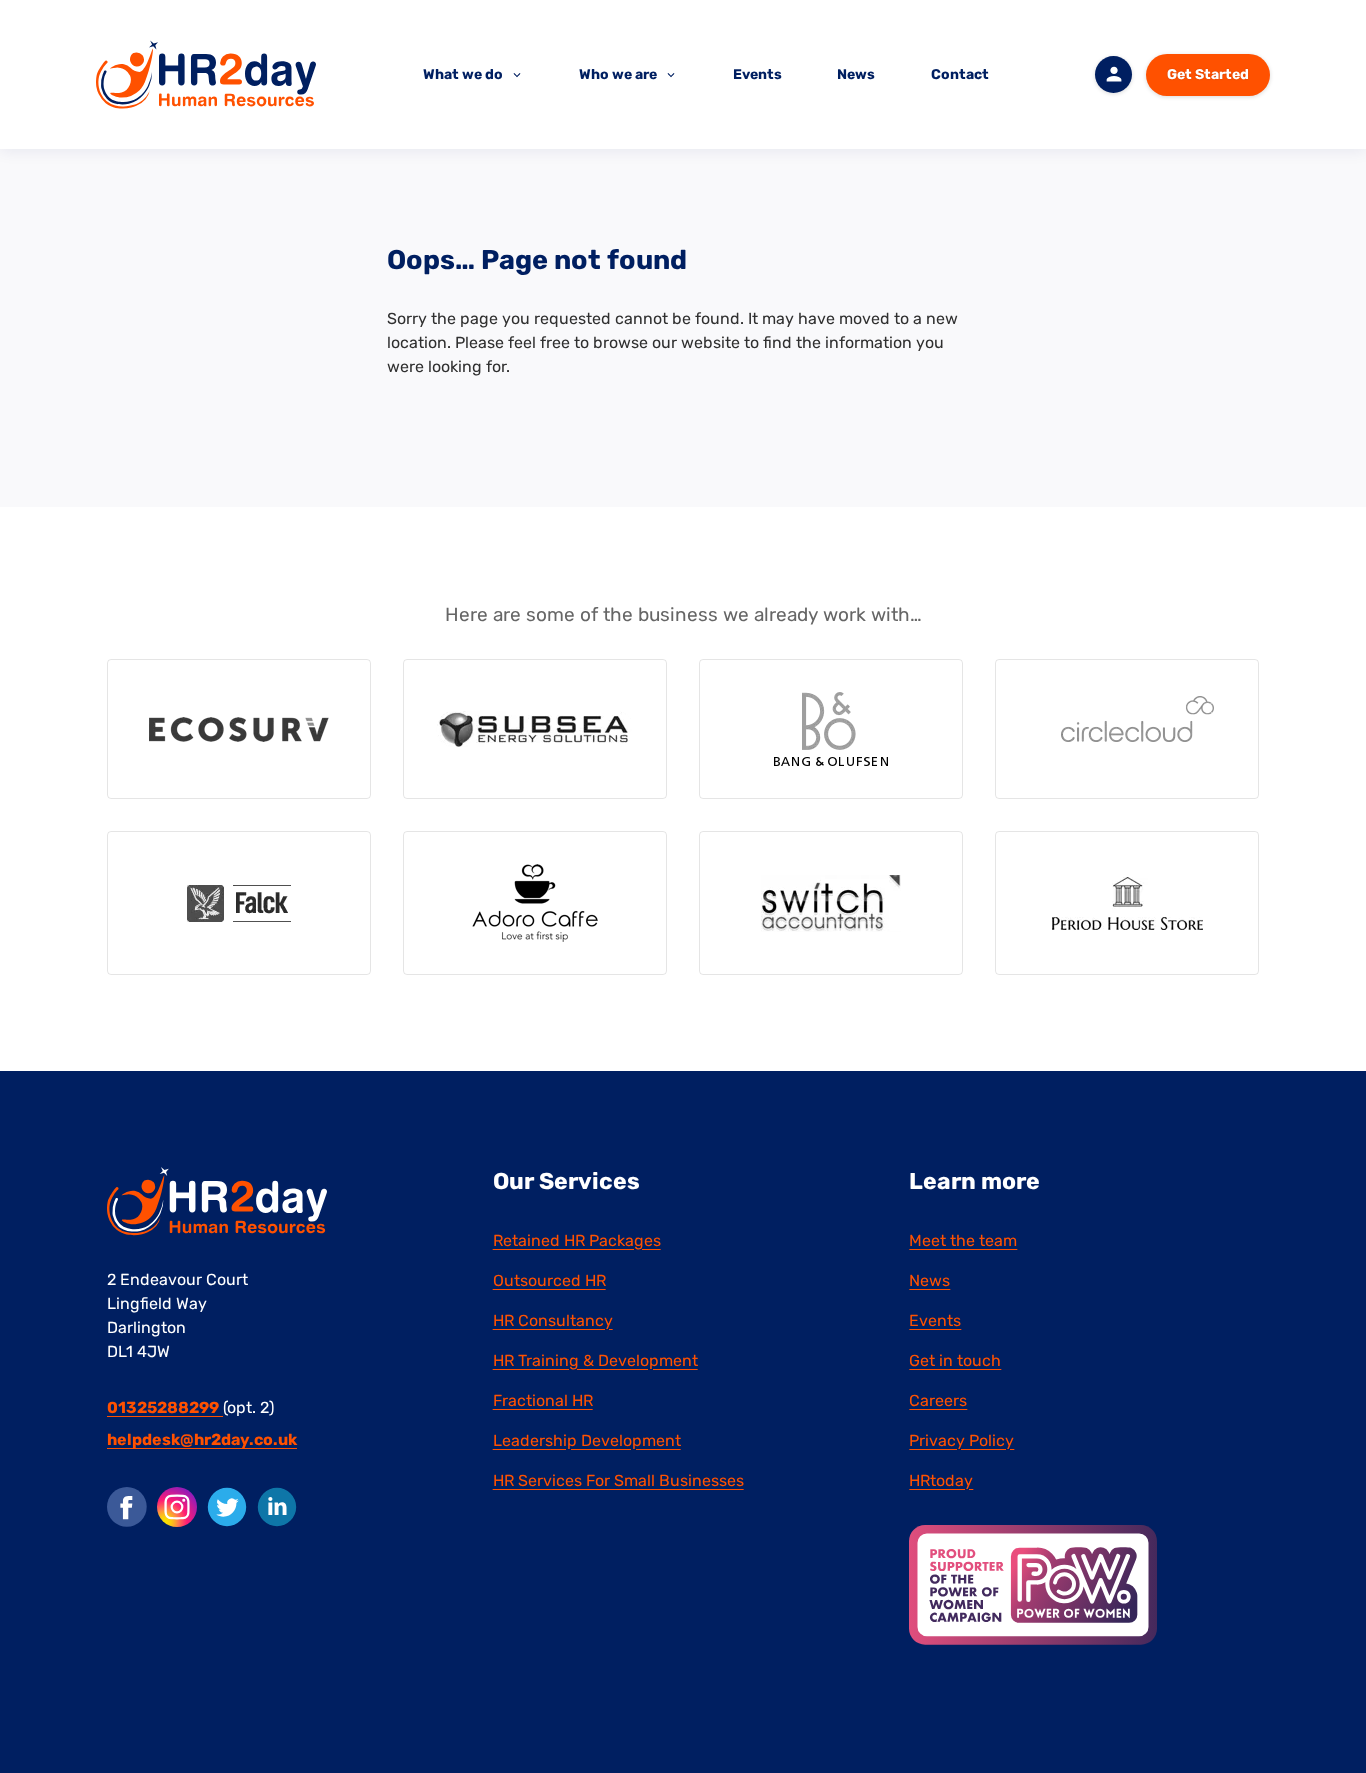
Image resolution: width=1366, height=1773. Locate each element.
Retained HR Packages (577, 1240)
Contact (960, 74)
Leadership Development (587, 1440)
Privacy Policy (961, 1440)
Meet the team (963, 1240)
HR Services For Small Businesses (618, 1480)
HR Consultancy (553, 1320)
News (856, 74)
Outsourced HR (549, 1280)
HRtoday (941, 1480)
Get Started (1208, 74)
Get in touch (955, 1360)
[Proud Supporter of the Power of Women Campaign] (1033, 1583)
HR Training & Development (595, 1360)
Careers (938, 1400)
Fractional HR (543, 1400)
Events (757, 74)
